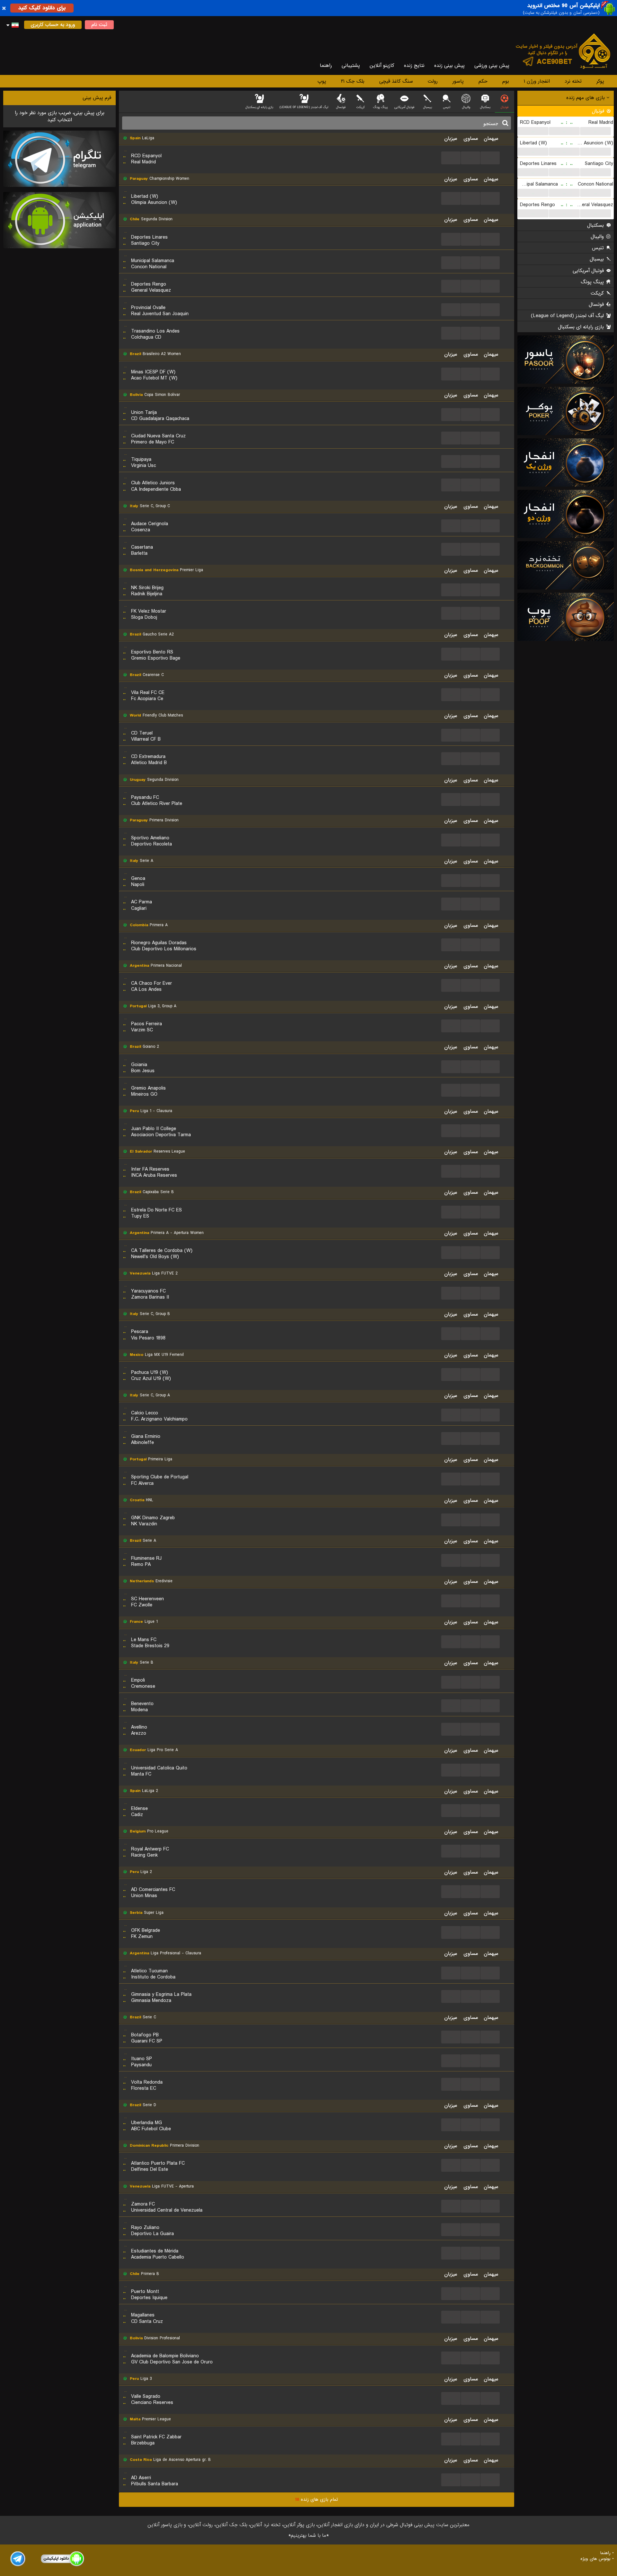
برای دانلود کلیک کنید (42, 8)
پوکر (600, 81)
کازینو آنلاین (382, 66)
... (533, 131)
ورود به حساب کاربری (53, 25)
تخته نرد (573, 81)
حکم (483, 81)
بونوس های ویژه (595, 2559)
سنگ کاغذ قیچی (396, 81)
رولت (433, 81)
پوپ (322, 81)
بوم (506, 81)
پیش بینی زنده (449, 66)
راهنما (326, 66)
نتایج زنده (414, 66)
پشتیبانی (351, 66)
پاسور (458, 81)
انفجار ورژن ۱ (537, 81)
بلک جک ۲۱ (353, 81)
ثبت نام (99, 25)
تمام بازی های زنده (317, 2499)
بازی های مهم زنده (586, 98)
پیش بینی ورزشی (492, 66)
